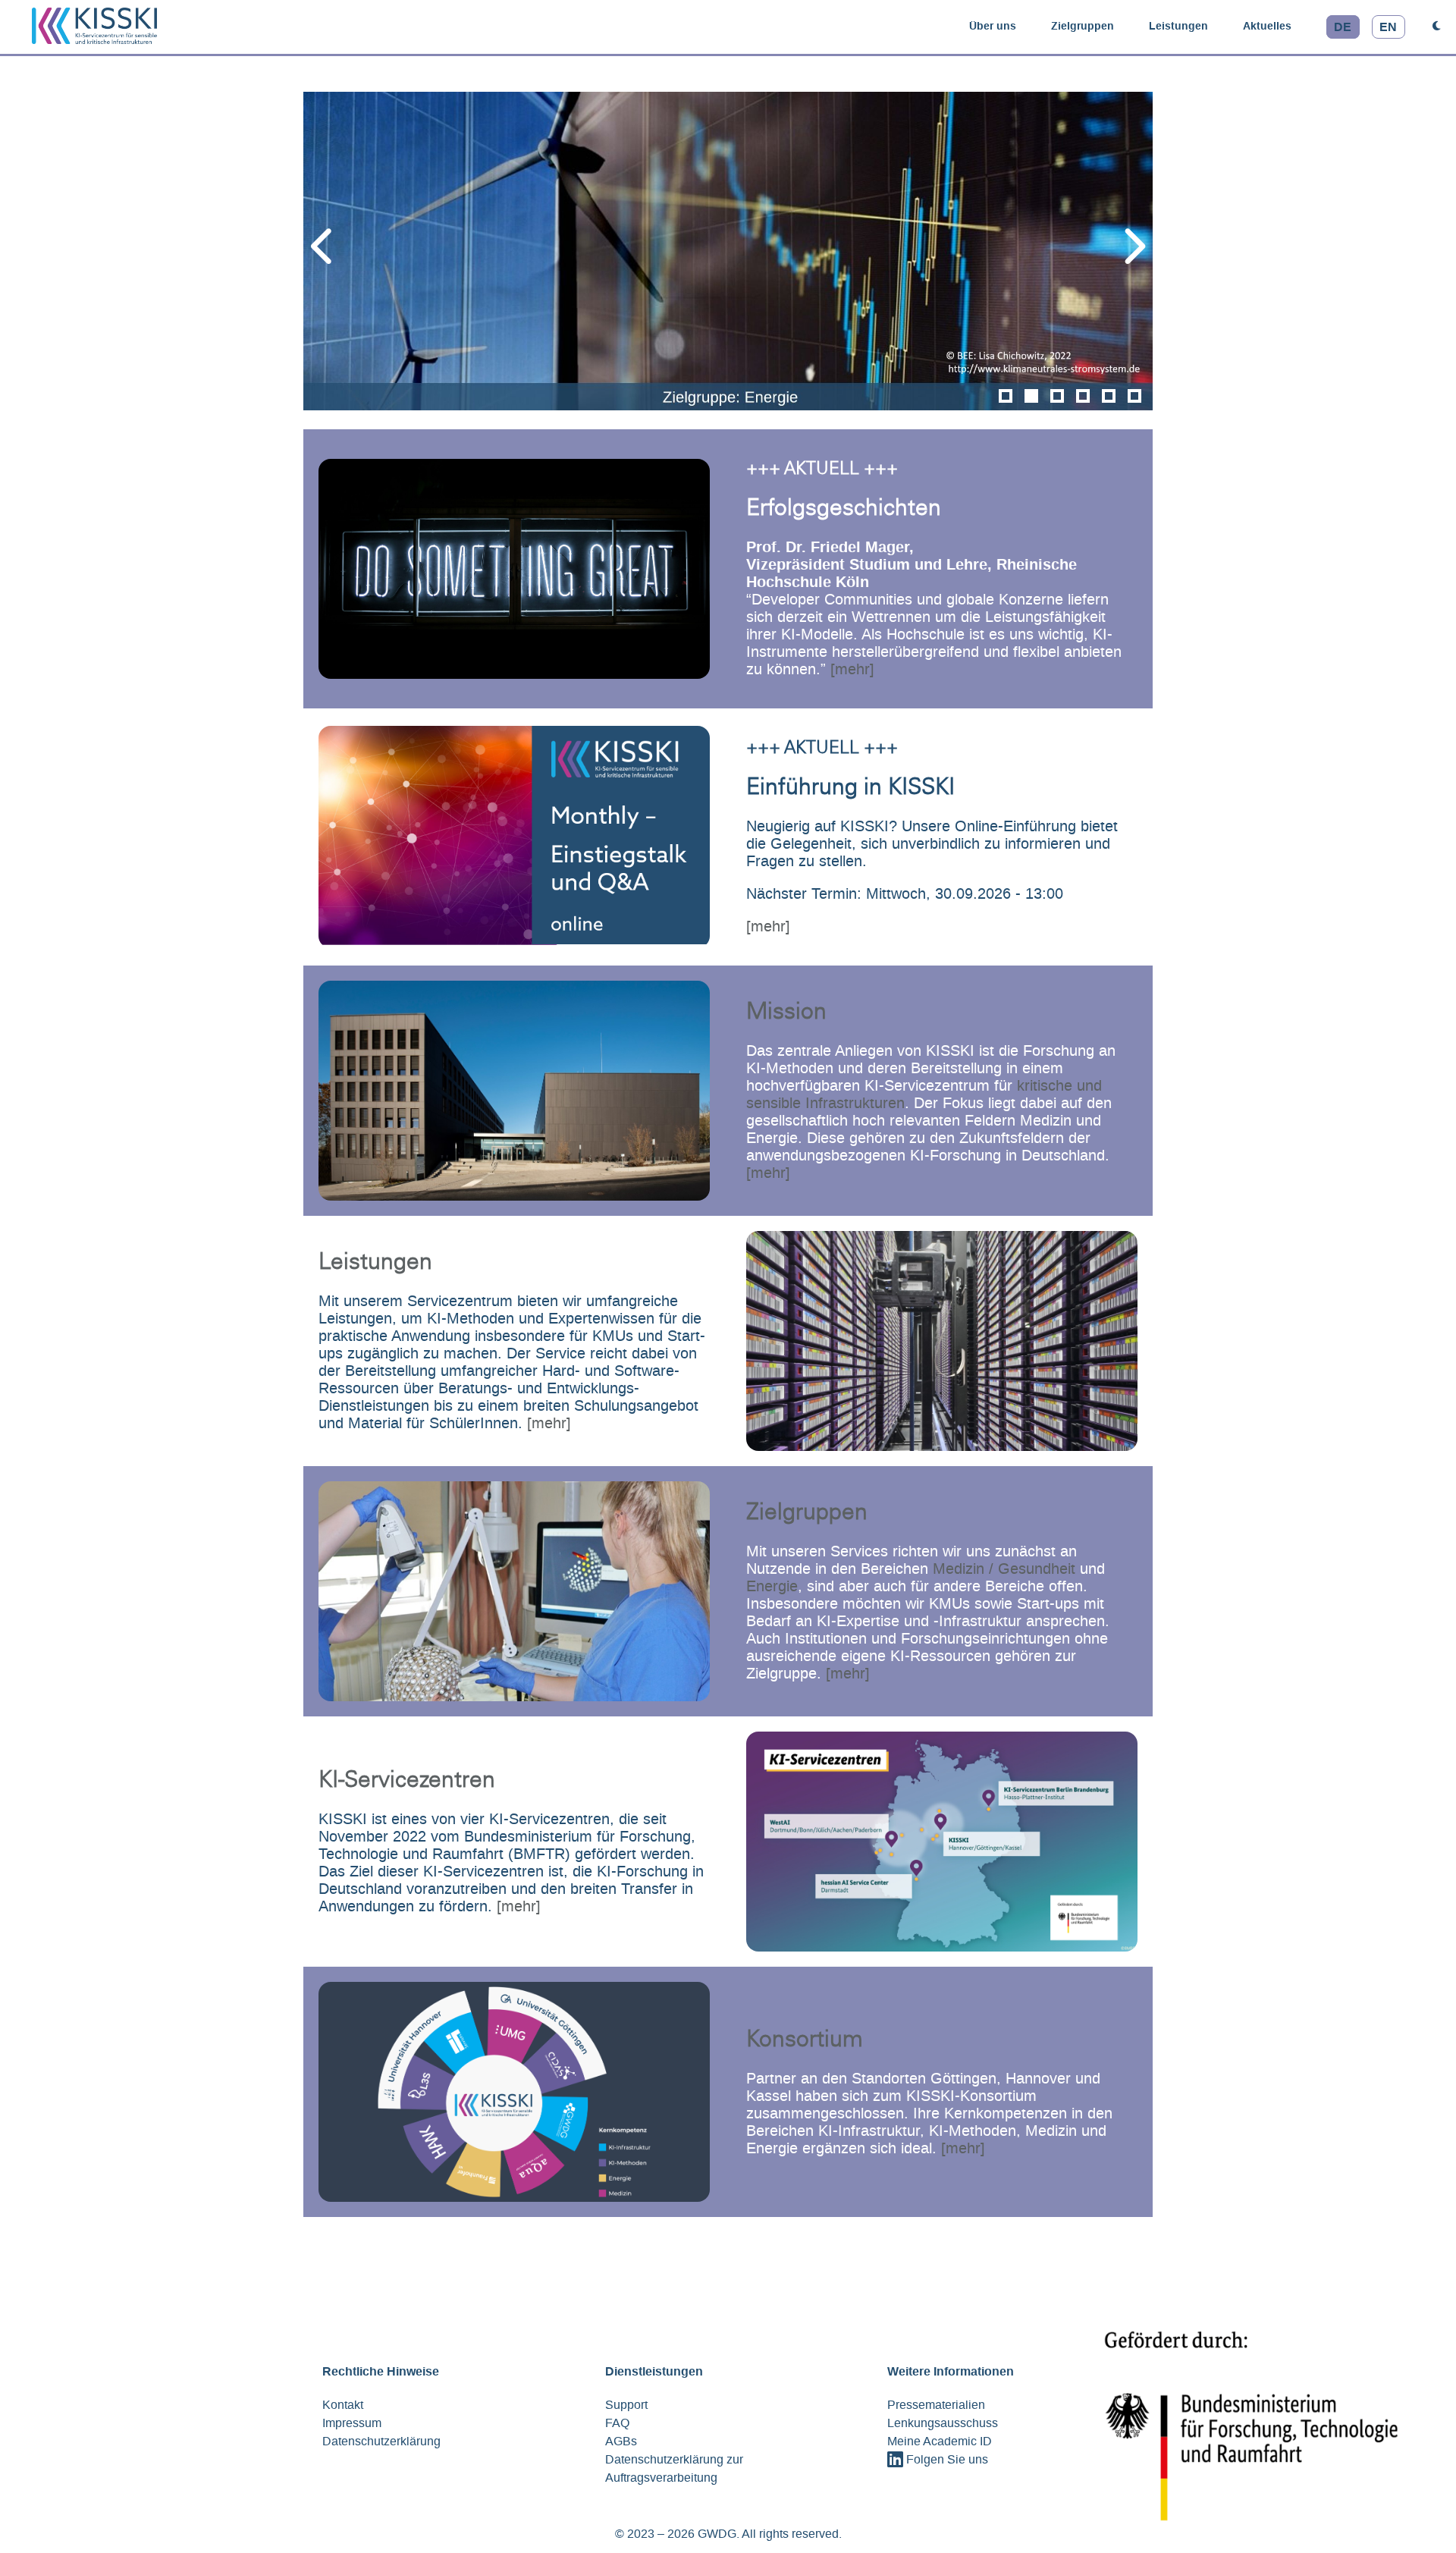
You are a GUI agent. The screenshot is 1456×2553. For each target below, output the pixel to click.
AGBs (621, 2441)
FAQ (617, 2423)
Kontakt (343, 2405)
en (1388, 27)
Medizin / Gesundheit (1004, 1569)
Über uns (993, 26)
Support (626, 2405)
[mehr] (852, 669)
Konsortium (805, 2041)
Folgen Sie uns (946, 2459)
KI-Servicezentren (407, 1782)
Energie (772, 1586)
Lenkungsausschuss (943, 2423)
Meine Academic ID (940, 2441)
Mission (786, 1013)
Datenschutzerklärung (381, 2441)
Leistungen (1178, 26)
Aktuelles (1267, 26)
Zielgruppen (1083, 26)
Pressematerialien (936, 2405)
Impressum (352, 2423)
